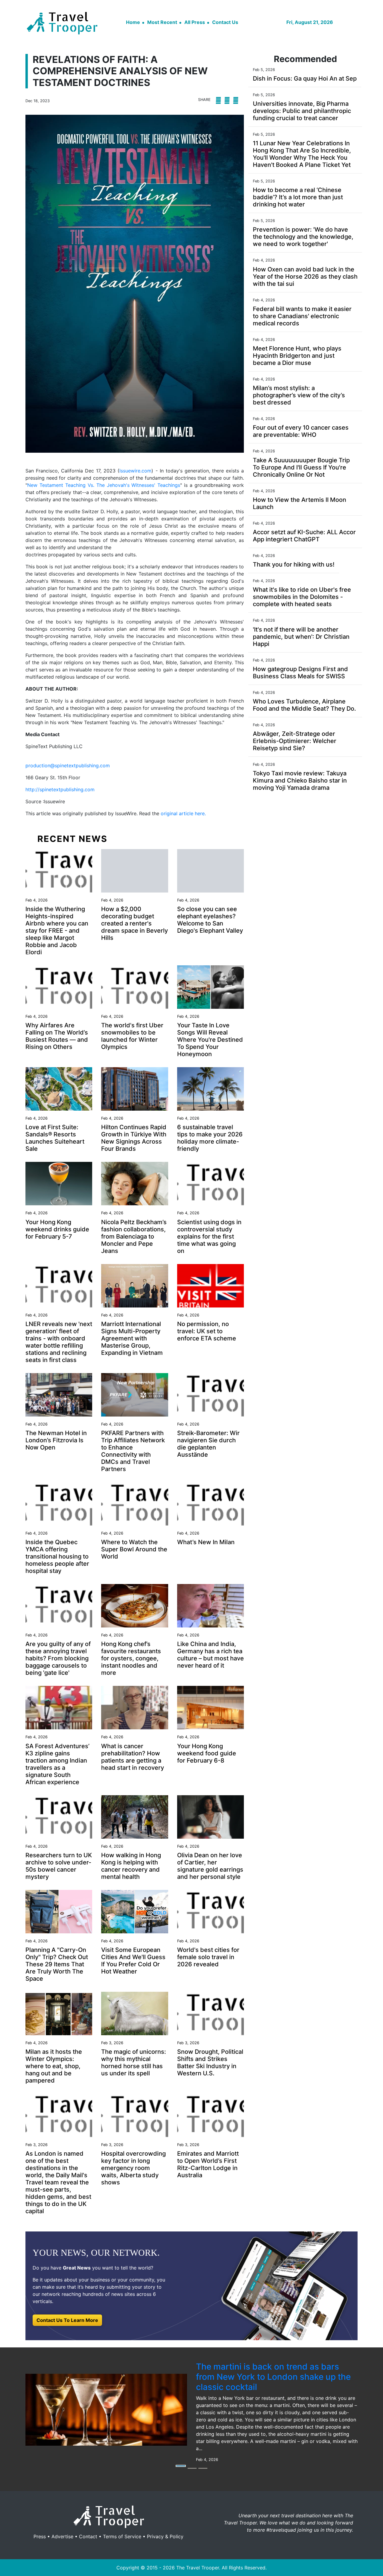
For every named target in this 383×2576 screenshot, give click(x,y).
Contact (88, 2536)
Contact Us (225, 22)
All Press (195, 22)
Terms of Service (122, 2536)
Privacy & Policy (165, 2536)
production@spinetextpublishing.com (68, 765)
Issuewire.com (135, 471)
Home (133, 22)
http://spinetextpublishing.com (60, 789)
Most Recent (162, 22)
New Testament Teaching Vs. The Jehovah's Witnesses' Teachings (104, 485)
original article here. (183, 813)
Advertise (62, 2536)
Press (40, 2536)
